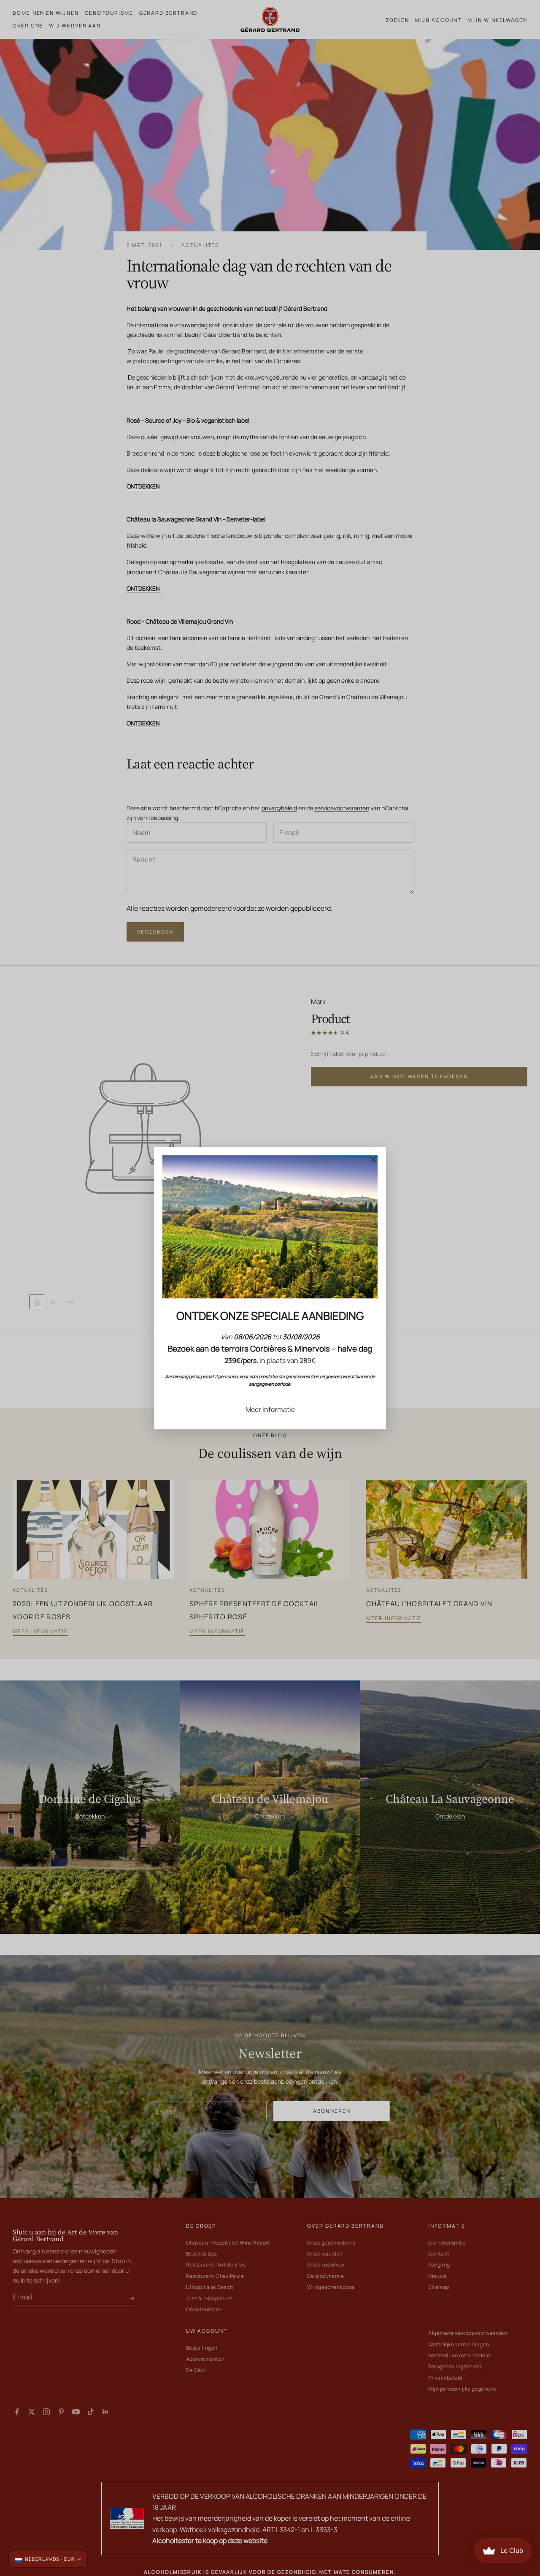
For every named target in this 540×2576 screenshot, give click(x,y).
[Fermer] (373, 1159)
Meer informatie (270, 1409)
